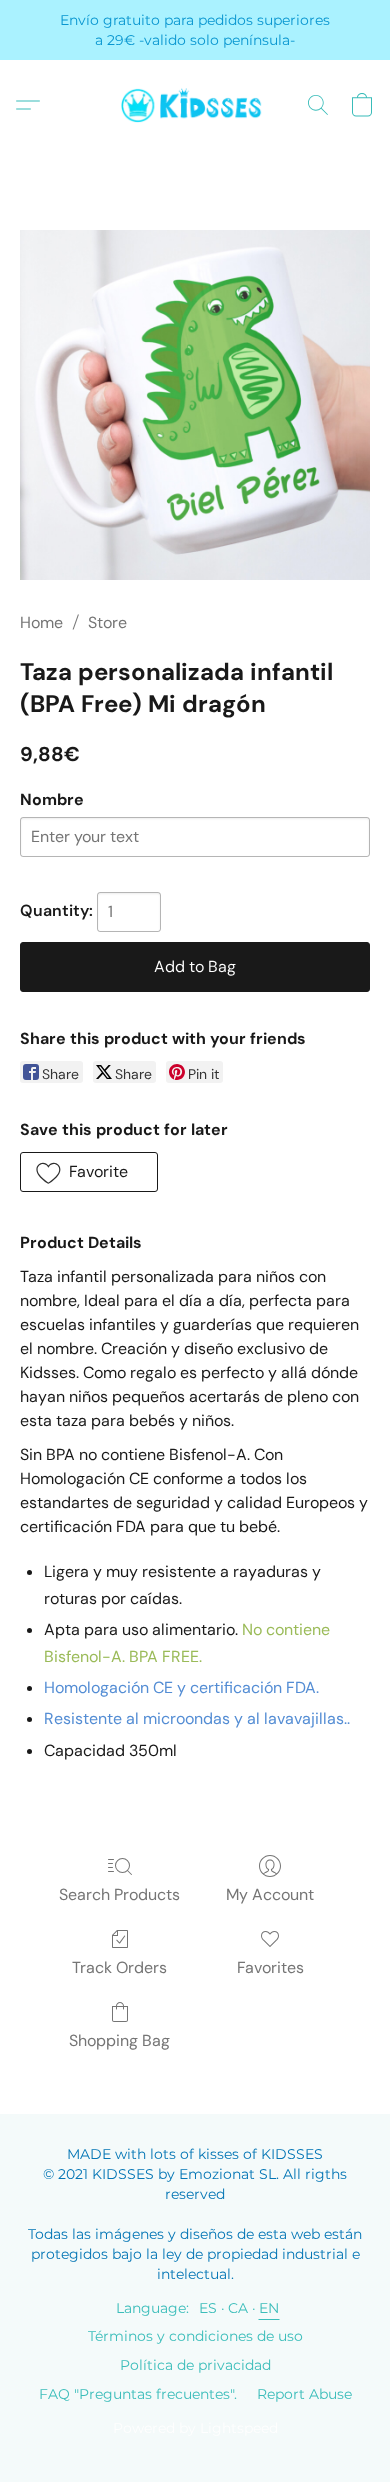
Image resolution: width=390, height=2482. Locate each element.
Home (41, 622)
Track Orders (119, 1967)
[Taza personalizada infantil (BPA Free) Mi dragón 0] (195, 405)
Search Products (119, 1894)
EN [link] (269, 2308)
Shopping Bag (119, 2040)
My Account (270, 1894)
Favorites (270, 1967)
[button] (195, 105)
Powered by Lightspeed (195, 2428)
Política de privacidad (195, 2365)
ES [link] (208, 2308)
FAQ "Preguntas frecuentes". (138, 2394)
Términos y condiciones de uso (195, 2336)
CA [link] (238, 2308)
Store (107, 622)
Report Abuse (304, 2394)
